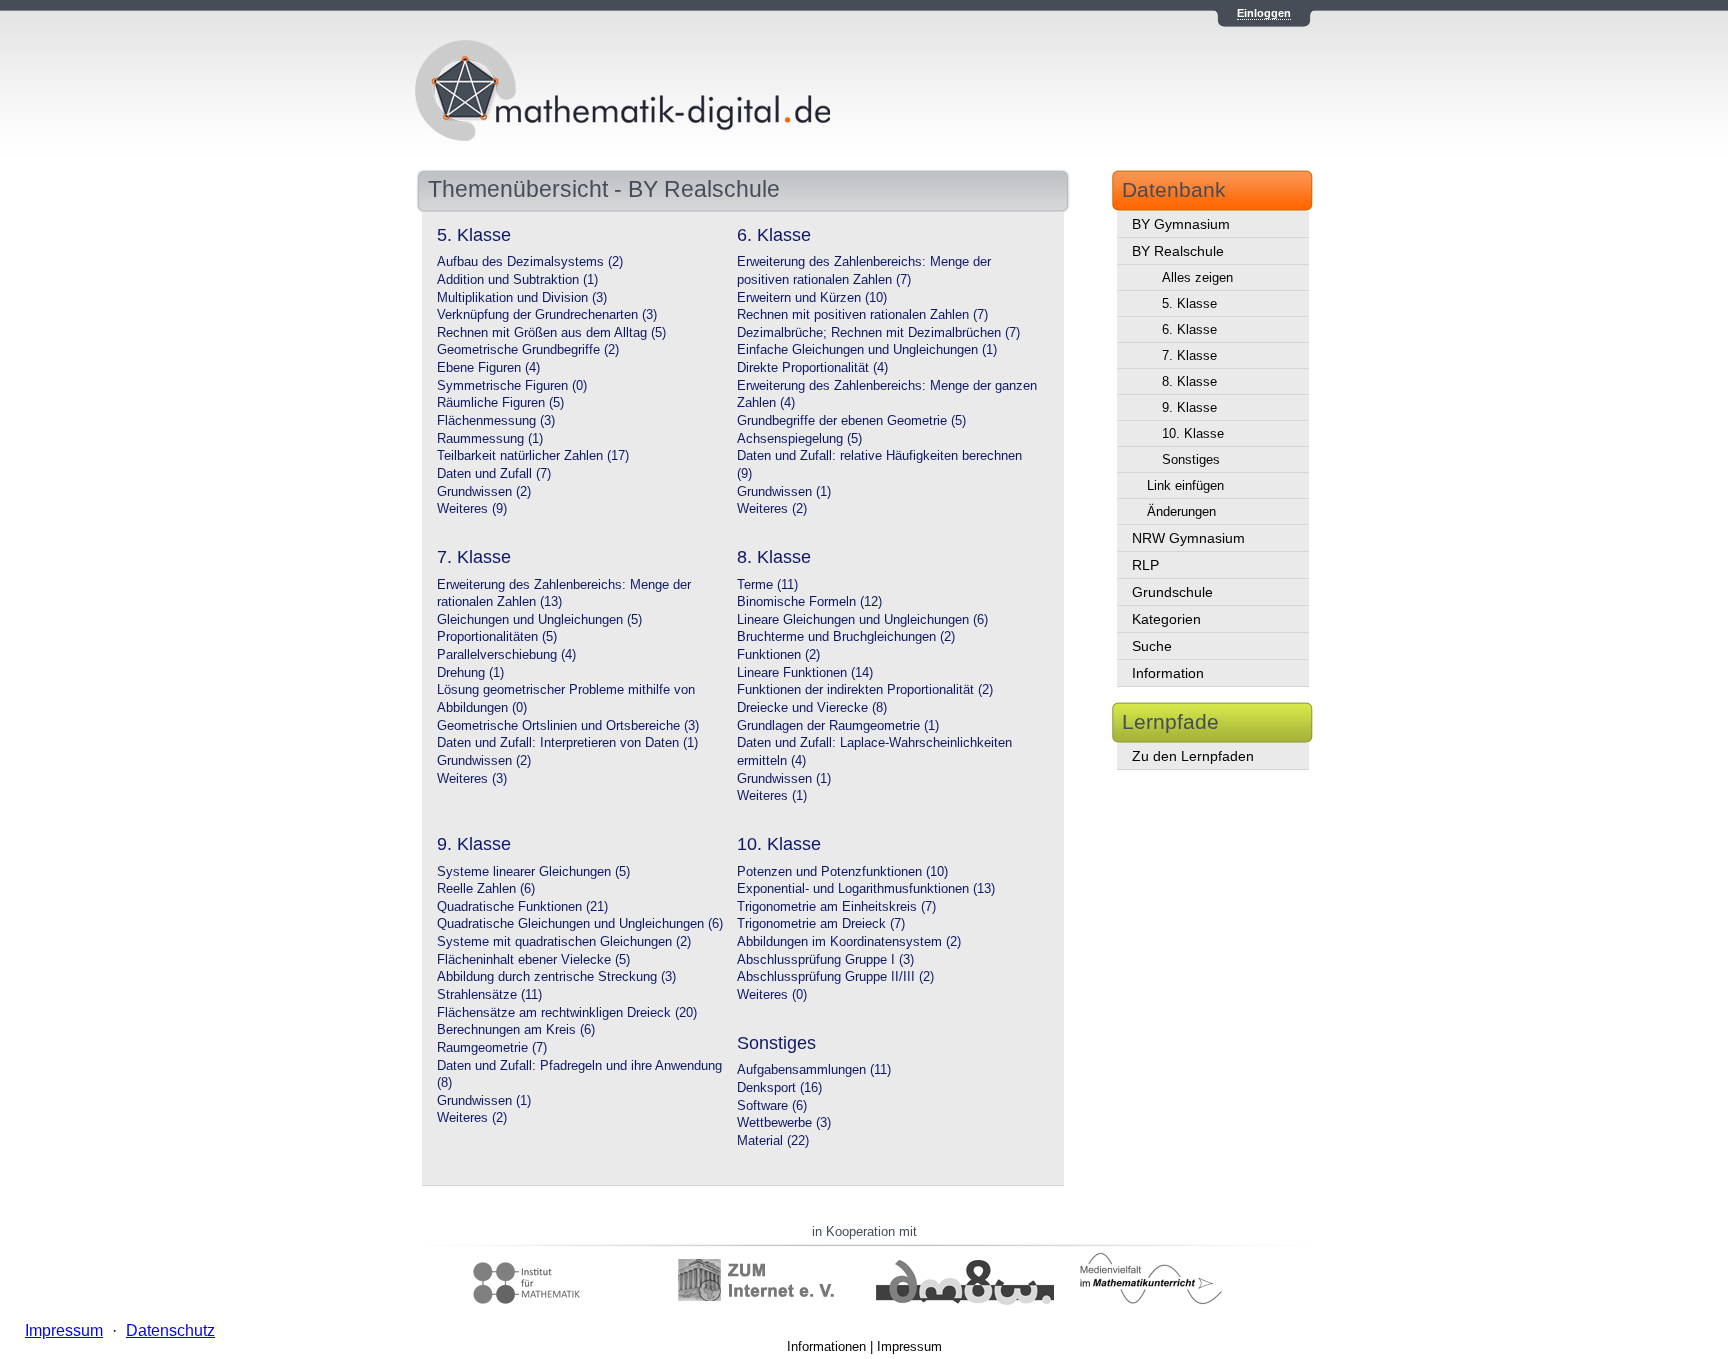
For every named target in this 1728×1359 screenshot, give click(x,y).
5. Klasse (1189, 303)
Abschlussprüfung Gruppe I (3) (825, 960)
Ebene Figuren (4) (488, 368)
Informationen (826, 1346)
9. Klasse (1189, 407)
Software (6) (772, 1106)
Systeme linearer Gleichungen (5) (533, 872)
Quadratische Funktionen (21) (522, 907)
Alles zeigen (1197, 277)
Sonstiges (1191, 459)
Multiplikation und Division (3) (522, 298)
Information (1168, 673)
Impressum (909, 1346)
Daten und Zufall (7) (494, 474)
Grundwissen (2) (484, 492)
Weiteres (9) (472, 509)
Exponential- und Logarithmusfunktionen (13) (866, 889)
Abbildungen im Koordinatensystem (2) (849, 942)
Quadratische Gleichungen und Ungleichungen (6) (580, 924)
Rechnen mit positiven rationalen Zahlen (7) (862, 315)
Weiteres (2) (772, 509)
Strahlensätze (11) (489, 995)
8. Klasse (1189, 381)
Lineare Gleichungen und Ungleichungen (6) (862, 620)
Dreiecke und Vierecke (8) (812, 708)
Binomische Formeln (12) (809, 602)
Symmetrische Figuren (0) (512, 386)
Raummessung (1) (490, 439)
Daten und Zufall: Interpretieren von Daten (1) (567, 743)
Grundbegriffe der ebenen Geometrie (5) (851, 421)
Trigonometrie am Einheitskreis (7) (836, 907)
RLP (1145, 565)
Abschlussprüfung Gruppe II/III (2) (835, 977)
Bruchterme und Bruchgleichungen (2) (846, 637)
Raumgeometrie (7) (492, 1048)
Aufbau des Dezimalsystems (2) (530, 262)
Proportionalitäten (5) (497, 637)
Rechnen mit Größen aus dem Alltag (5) (551, 333)
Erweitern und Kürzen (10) (812, 298)
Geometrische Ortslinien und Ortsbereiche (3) (568, 726)
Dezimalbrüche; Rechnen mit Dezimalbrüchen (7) (878, 333)
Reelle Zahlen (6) (486, 889)
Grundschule (1172, 592)
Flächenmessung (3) (496, 421)
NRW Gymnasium (1188, 538)
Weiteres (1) (772, 796)
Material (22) (773, 1141)
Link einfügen (1185, 485)
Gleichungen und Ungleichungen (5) (539, 620)
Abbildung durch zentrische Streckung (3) (556, 977)
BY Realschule (1178, 251)
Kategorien (1166, 619)
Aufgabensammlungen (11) (814, 1070)
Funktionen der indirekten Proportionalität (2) (865, 690)
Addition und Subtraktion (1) (517, 280)
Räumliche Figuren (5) (500, 403)
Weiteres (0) (772, 995)
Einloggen (1264, 13)
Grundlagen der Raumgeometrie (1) (838, 726)
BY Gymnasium (1181, 224)
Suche (1152, 646)
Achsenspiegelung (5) (799, 439)
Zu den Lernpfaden (1193, 756)
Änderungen (1181, 511)
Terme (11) (767, 585)
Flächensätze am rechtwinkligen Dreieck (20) (567, 1013)
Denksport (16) (779, 1088)
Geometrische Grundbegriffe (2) (528, 350)
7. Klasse (1189, 355)
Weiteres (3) (472, 779)
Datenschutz (170, 1330)
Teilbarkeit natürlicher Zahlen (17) (533, 456)
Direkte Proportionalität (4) (812, 368)
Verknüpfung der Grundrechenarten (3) (547, 315)
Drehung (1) (470, 673)
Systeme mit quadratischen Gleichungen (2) (564, 942)
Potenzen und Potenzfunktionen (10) (842, 872)
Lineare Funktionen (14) (805, 673)
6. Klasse (1189, 329)
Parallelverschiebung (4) (506, 655)
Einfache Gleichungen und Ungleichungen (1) (867, 350)
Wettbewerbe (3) (784, 1123)
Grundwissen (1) (784, 492)
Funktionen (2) (778, 655)
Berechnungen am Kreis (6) (516, 1030)
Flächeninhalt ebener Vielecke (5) (533, 960)
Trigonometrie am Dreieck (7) (821, 924)
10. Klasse (1193, 433)
